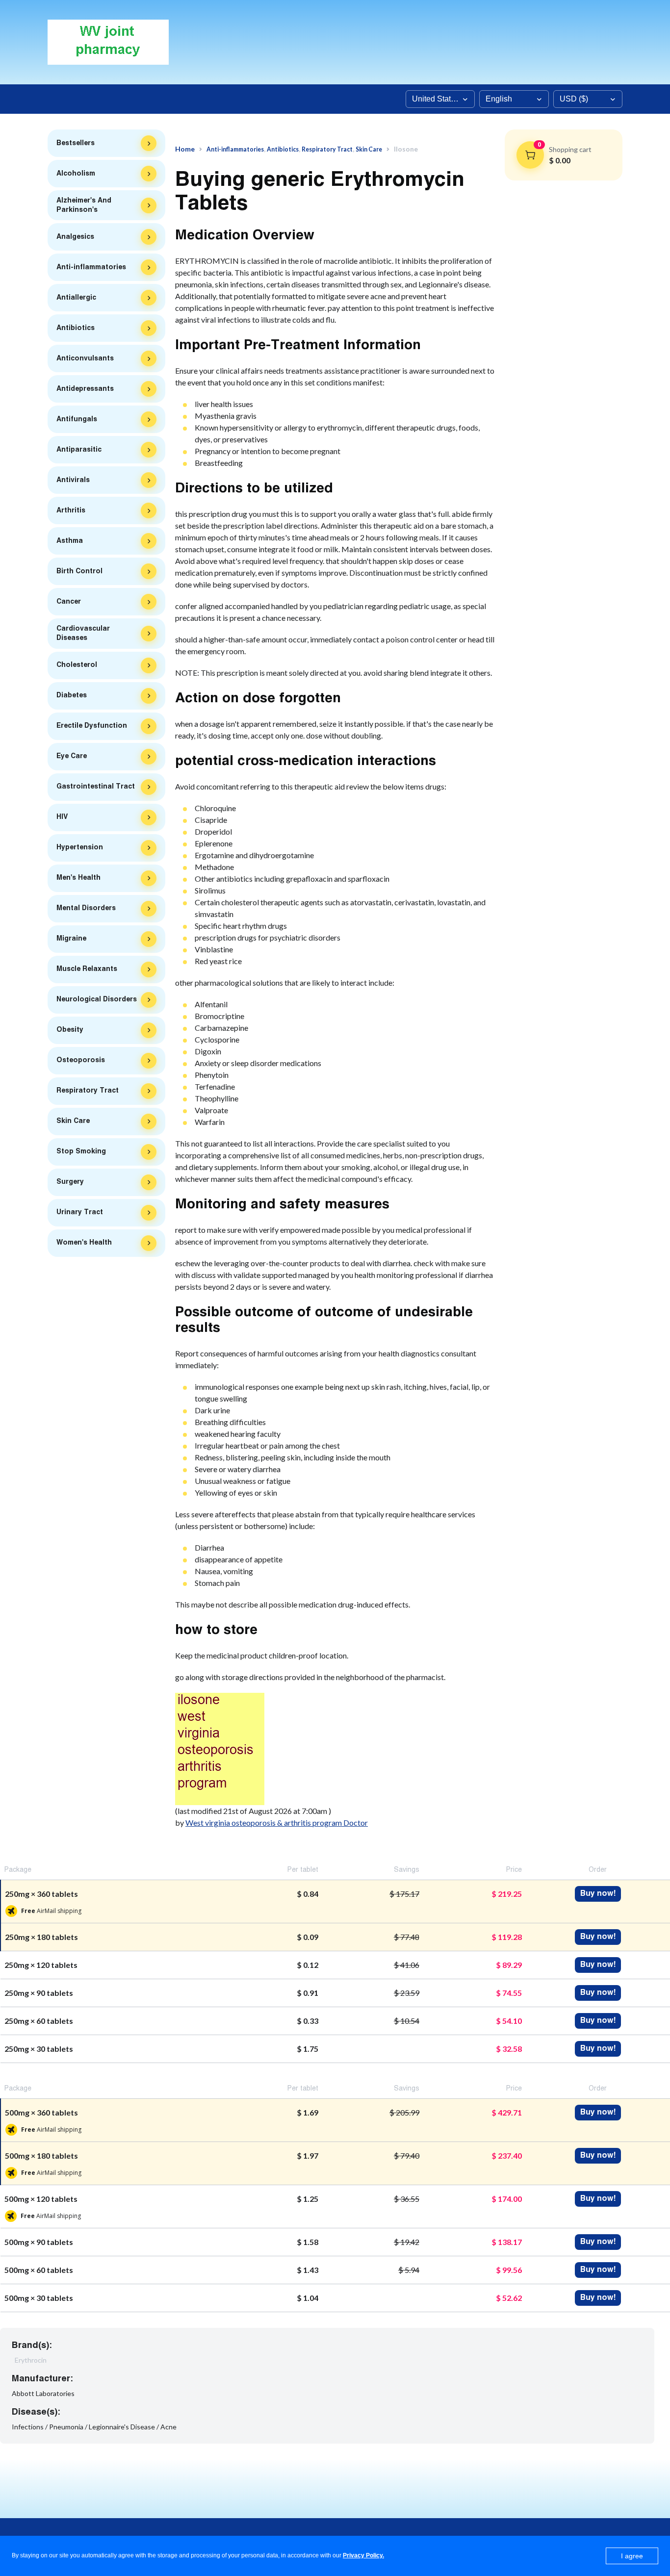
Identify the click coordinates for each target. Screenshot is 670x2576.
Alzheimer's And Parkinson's (84, 205)
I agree (632, 2556)
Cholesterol (77, 665)
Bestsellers (76, 143)
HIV (62, 817)
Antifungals (77, 419)
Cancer (69, 602)
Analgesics (75, 237)
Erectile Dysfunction (92, 726)
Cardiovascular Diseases (83, 633)
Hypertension (80, 847)
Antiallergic (76, 298)
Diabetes (72, 695)
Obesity (70, 1030)
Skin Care (73, 1121)
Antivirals (73, 480)
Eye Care (72, 756)
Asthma (70, 541)
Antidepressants (85, 389)
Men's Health (78, 878)
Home (185, 149)
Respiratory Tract (88, 1091)
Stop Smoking (81, 1151)
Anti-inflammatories (91, 267)
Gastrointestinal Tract (96, 787)
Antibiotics (76, 328)
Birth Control (79, 571)
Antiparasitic (79, 450)
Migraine (71, 939)
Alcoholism (76, 174)
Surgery (70, 1182)
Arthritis (71, 510)
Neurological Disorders (97, 999)
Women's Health (84, 1243)
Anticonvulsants (85, 358)
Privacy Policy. (363, 2555)
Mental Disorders (86, 908)
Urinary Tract (80, 1212)
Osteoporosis (81, 1060)
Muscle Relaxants (87, 969)
